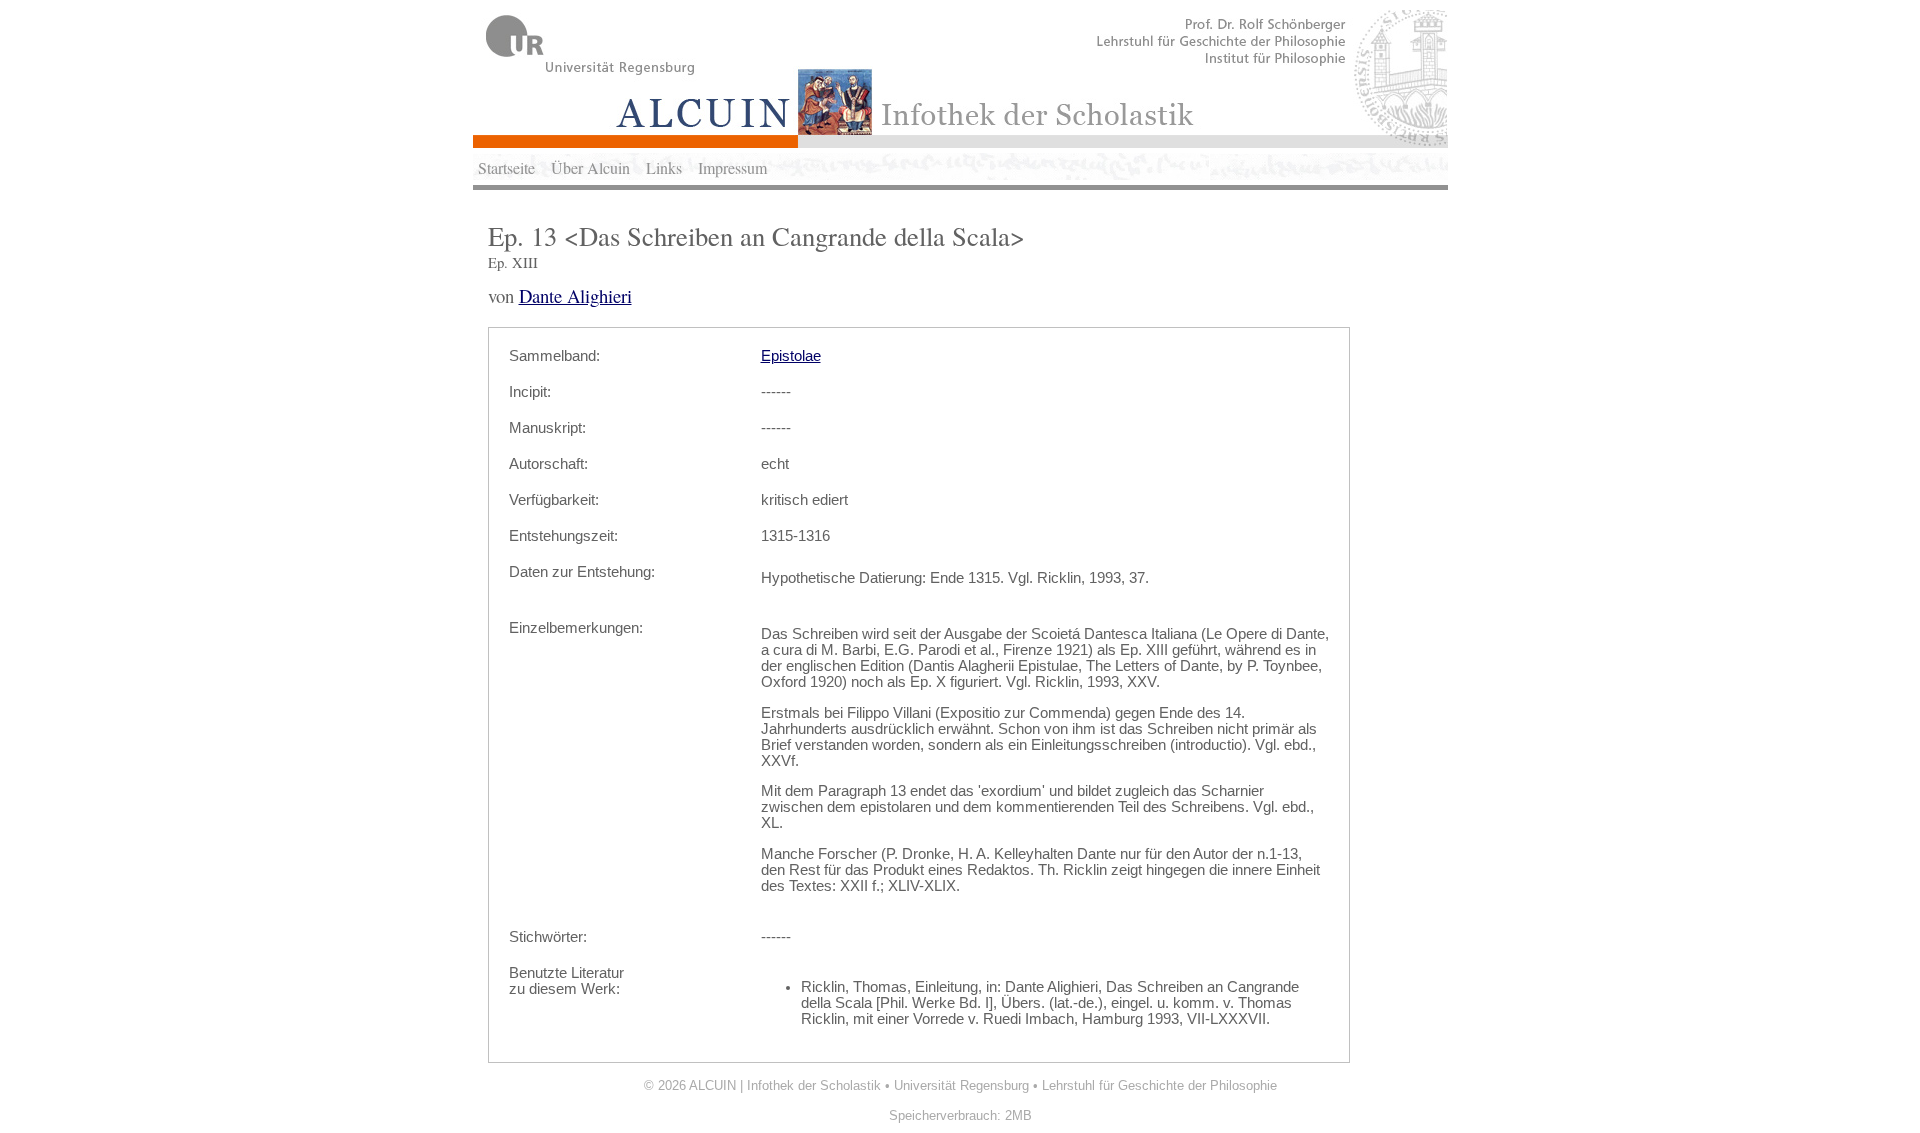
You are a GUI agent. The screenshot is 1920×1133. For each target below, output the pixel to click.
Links (664, 167)
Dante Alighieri (575, 295)
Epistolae (791, 356)
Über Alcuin (590, 167)
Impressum (732, 167)
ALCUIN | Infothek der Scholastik (785, 1085)
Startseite (506, 167)
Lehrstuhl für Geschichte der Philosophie (1159, 1085)
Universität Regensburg (961, 1085)
